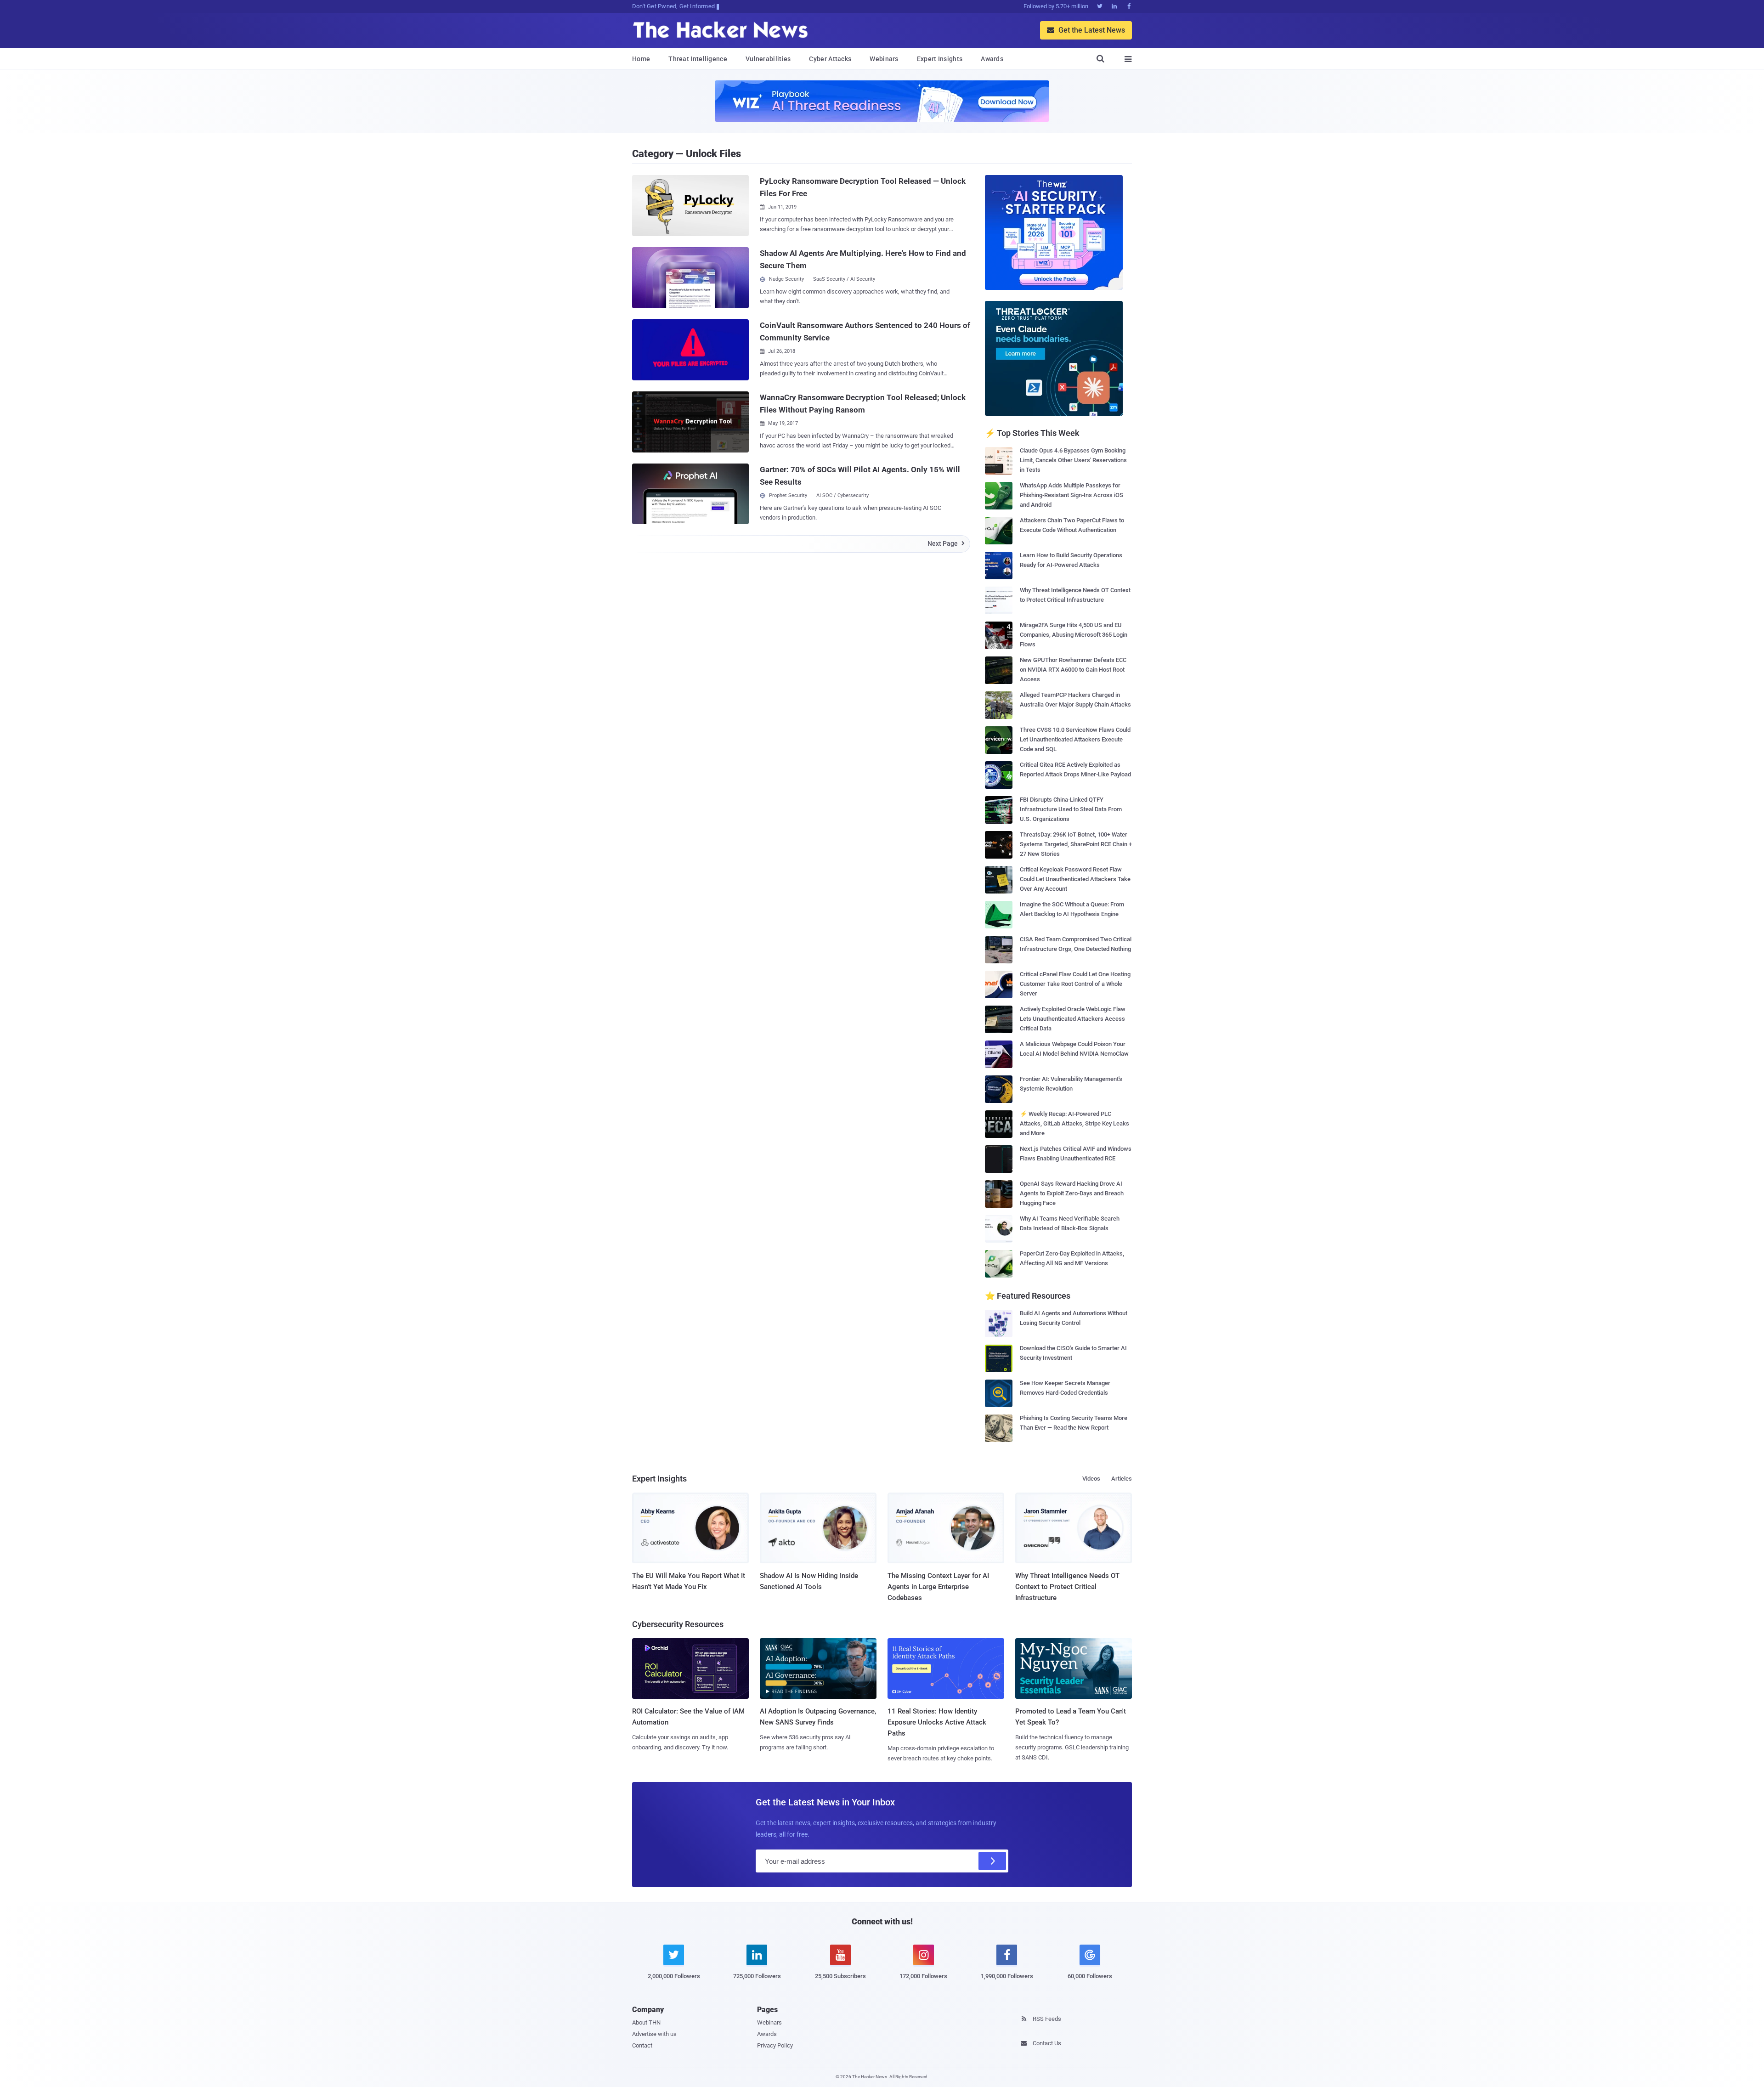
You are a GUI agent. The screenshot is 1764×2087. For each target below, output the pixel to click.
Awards (992, 59)
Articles (1122, 1479)
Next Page (946, 543)
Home (641, 59)
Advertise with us (654, 2034)
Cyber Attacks (830, 59)
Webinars (884, 59)
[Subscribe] (992, 1861)
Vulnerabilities (768, 59)
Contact (642, 2045)
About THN (646, 2022)
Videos (1091, 1479)
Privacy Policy (775, 2045)
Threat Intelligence (698, 59)
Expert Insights (940, 59)
